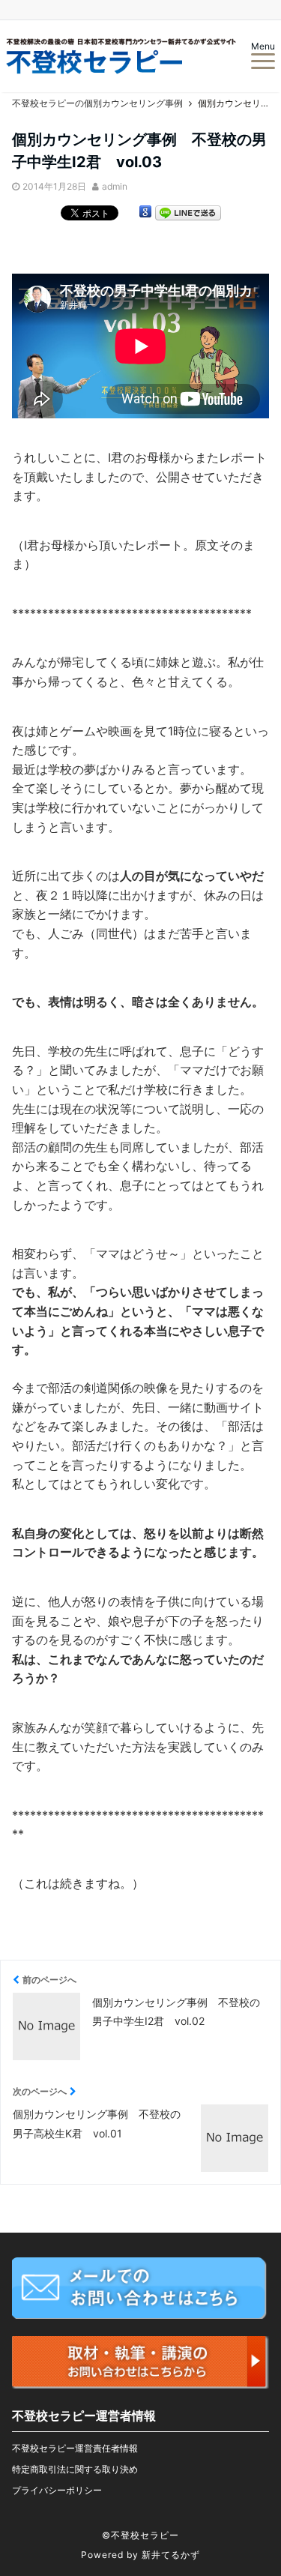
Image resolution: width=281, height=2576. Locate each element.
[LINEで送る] (188, 214)
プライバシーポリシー (57, 2490)
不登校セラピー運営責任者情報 (75, 2448)
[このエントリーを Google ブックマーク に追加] (145, 214)
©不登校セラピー (140, 2535)
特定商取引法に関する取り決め (75, 2469)
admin (115, 186)
